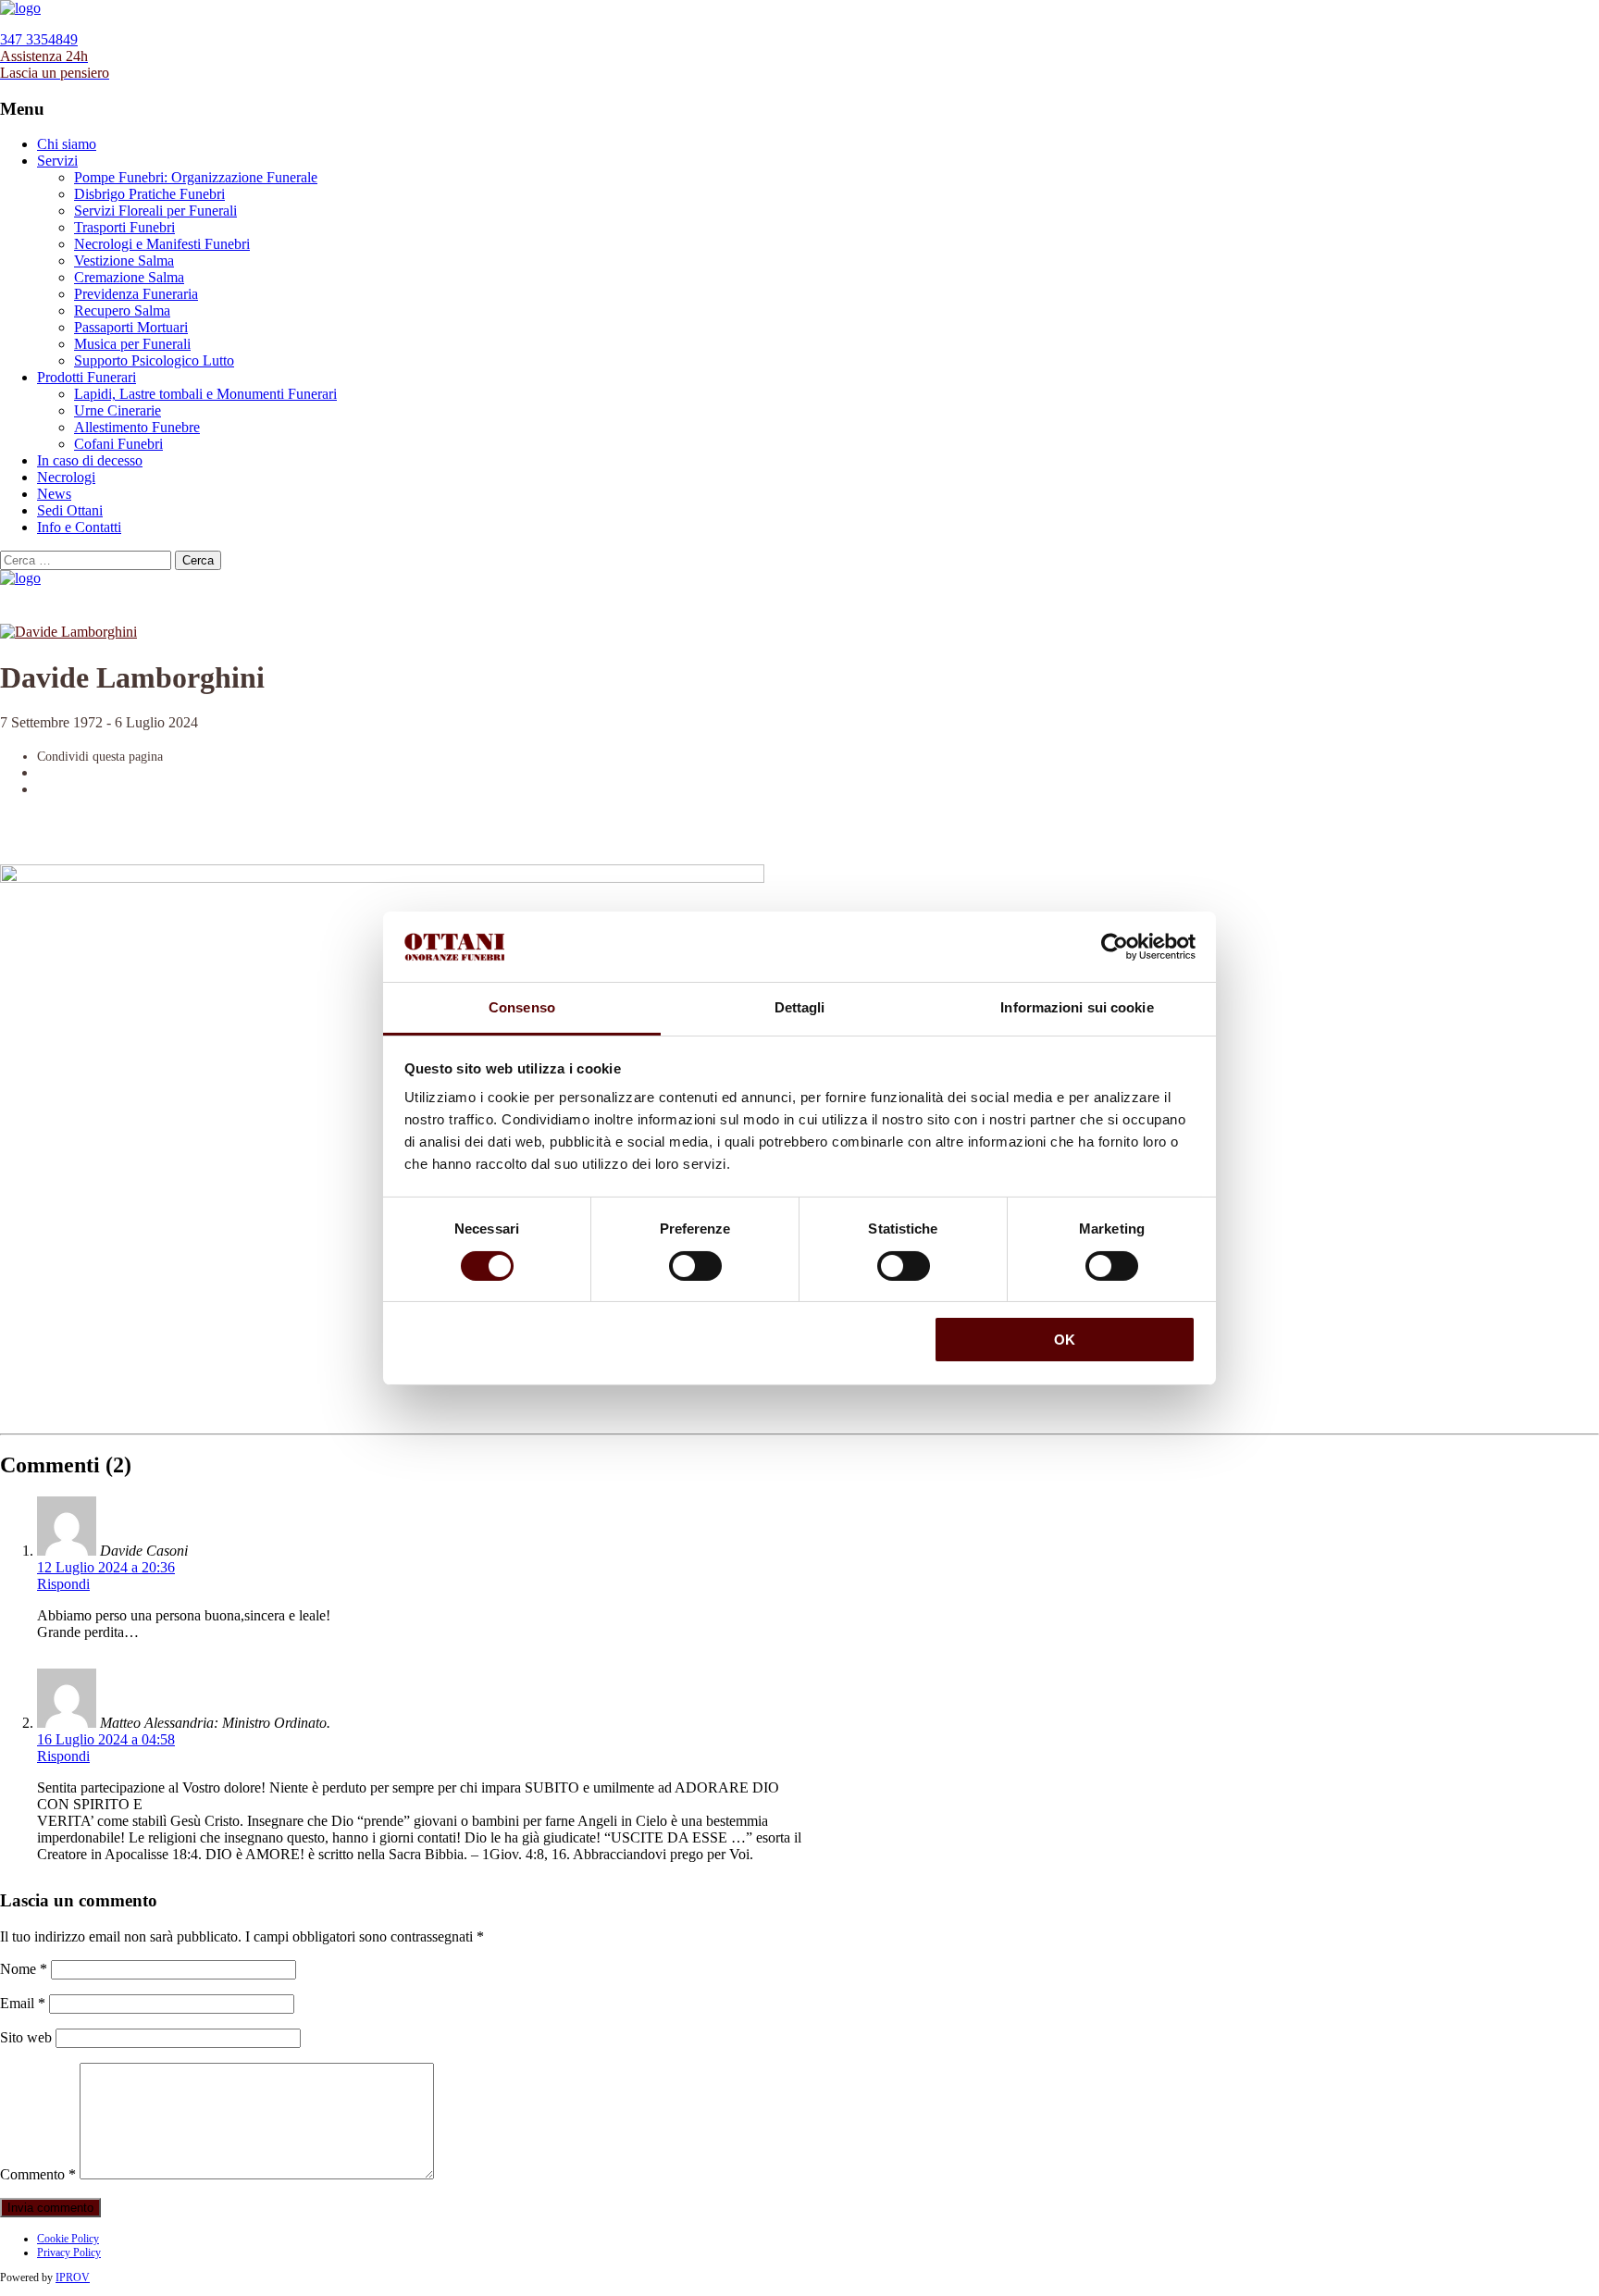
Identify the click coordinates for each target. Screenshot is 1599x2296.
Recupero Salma (122, 310)
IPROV (73, 2277)
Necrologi (66, 477)
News (54, 494)
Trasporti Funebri (124, 227)
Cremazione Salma (129, 277)
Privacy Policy (69, 2253)
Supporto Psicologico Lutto (154, 360)
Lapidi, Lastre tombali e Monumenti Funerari (205, 394)
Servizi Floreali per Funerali (155, 211)
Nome (24, 1969)
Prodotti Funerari (87, 377)
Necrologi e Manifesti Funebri (162, 244)
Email (23, 2003)
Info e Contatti (79, 527)
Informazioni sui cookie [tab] (1077, 1007)
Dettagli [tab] (800, 1007)
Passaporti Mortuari (131, 327)
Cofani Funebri (118, 444)
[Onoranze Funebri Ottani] (20, 8)
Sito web (26, 2037)
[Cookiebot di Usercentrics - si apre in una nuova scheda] (1115, 947)
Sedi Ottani (70, 510)
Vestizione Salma (124, 261)
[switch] (695, 1266)
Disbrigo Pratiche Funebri (149, 194)
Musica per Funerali (132, 344)
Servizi (57, 161)
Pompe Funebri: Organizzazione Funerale (196, 177)
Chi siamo (67, 144)
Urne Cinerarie (118, 410)
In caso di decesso (90, 460)
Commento (38, 2174)
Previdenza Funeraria (136, 294)
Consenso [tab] (522, 1007)
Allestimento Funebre (137, 427)
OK (1065, 1340)
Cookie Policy (68, 2239)
